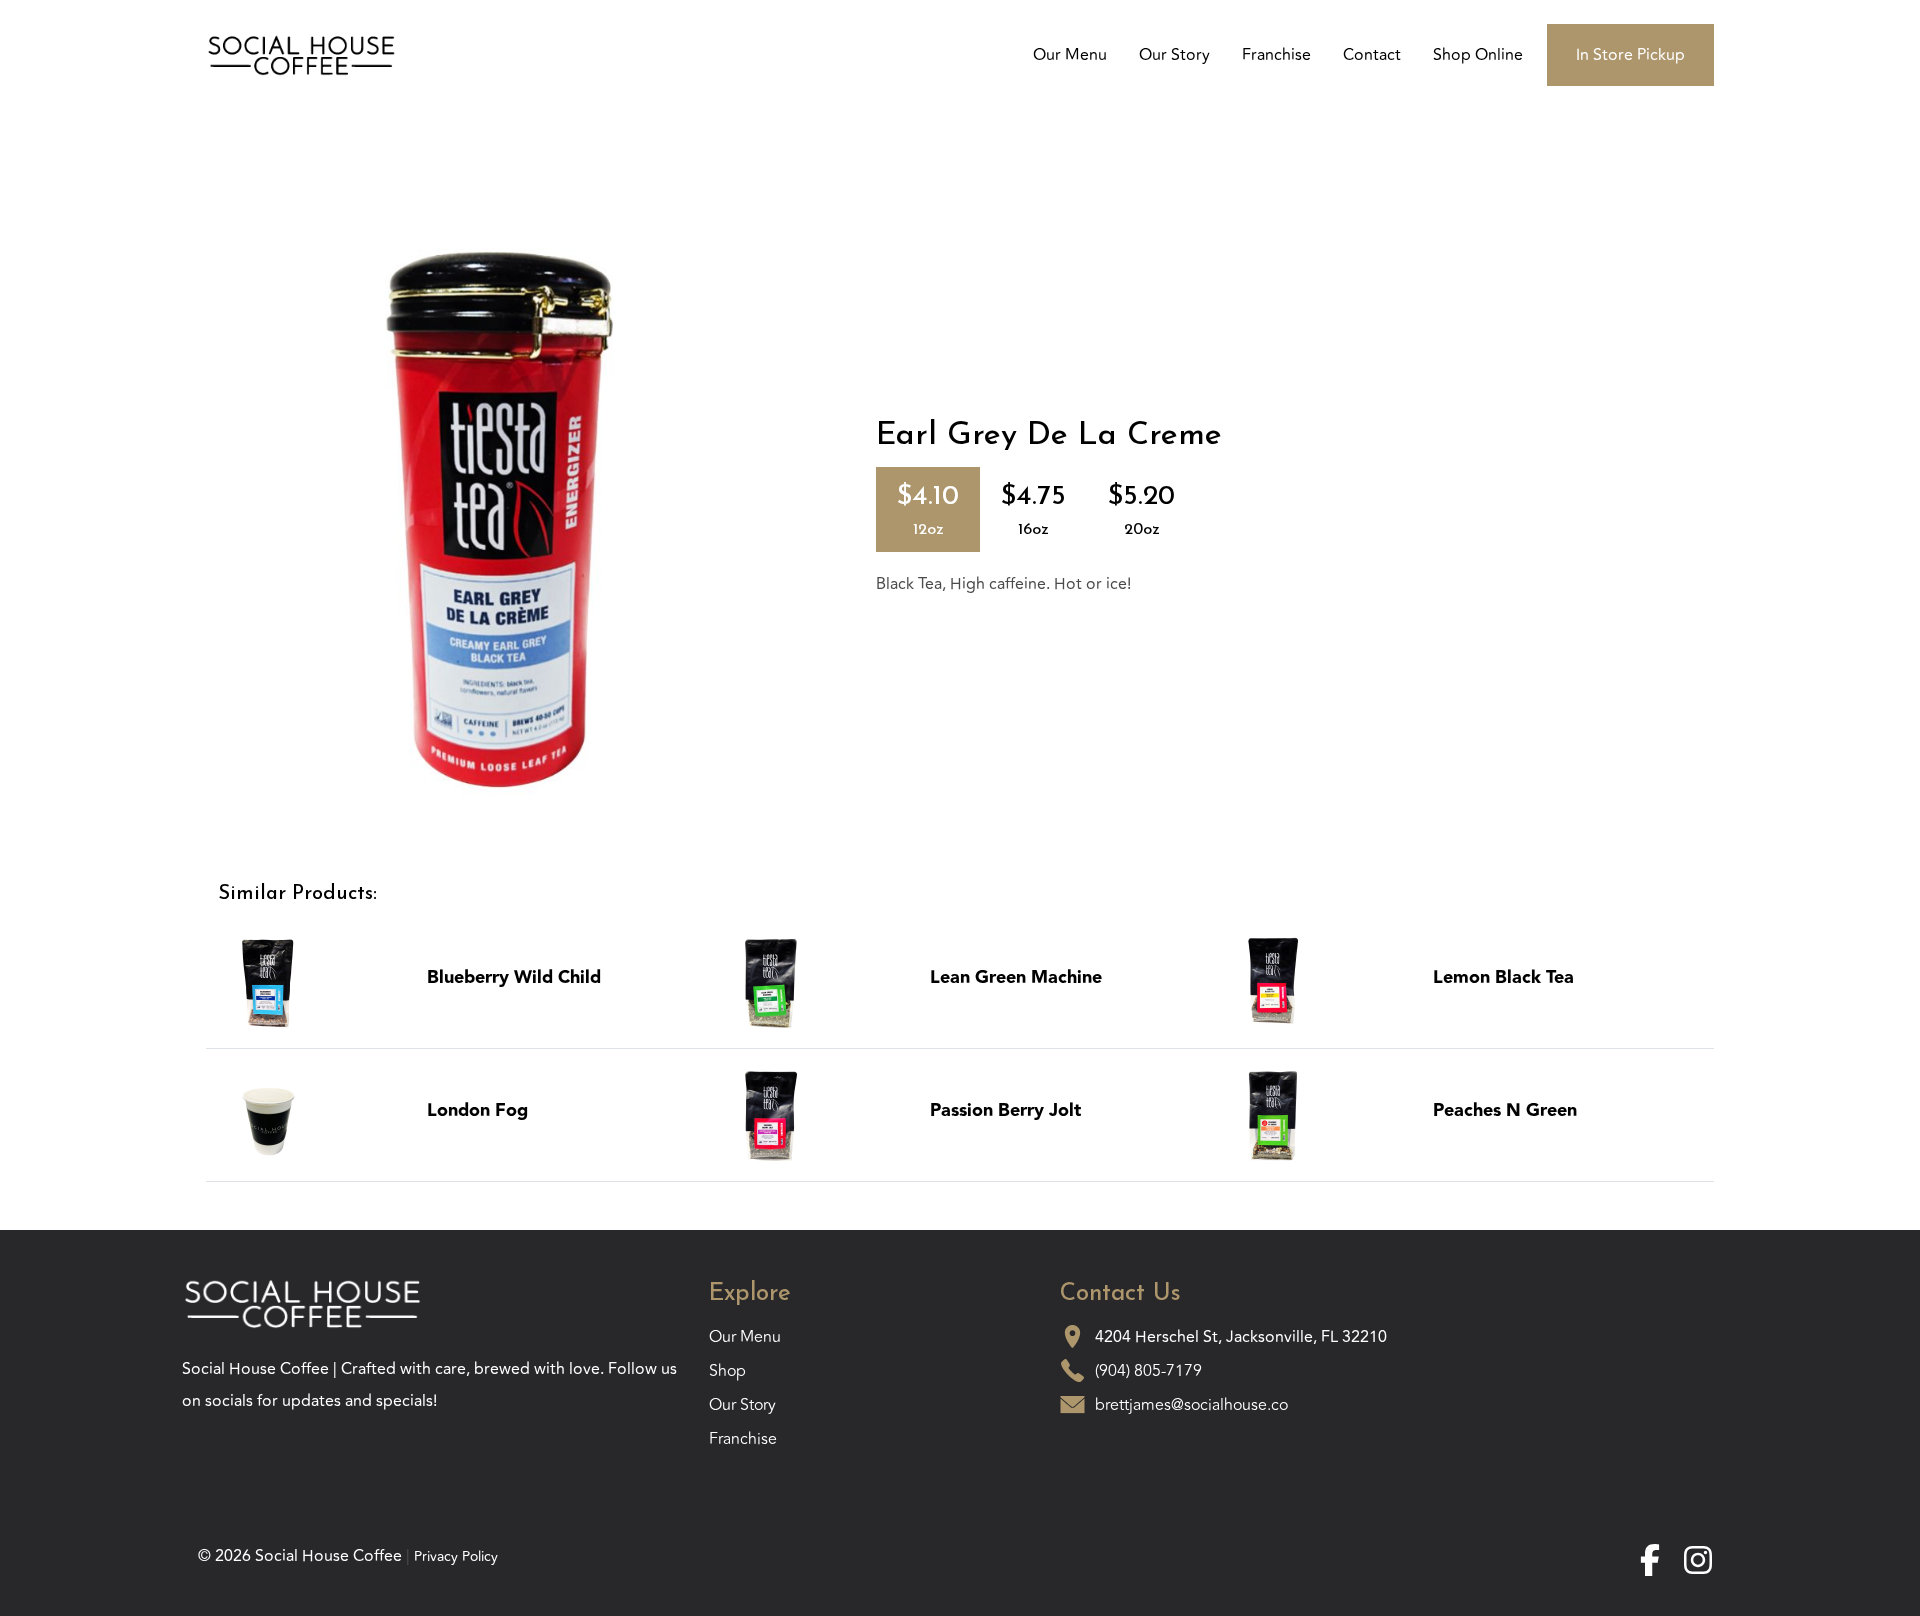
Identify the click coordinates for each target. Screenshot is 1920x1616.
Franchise (1276, 55)
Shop (727, 1371)
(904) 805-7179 (1148, 1371)
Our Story (1174, 55)
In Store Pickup (1630, 55)
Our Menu (1070, 55)
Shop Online (1478, 55)
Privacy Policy (456, 1556)
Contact (1372, 55)
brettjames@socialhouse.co (1191, 1405)
